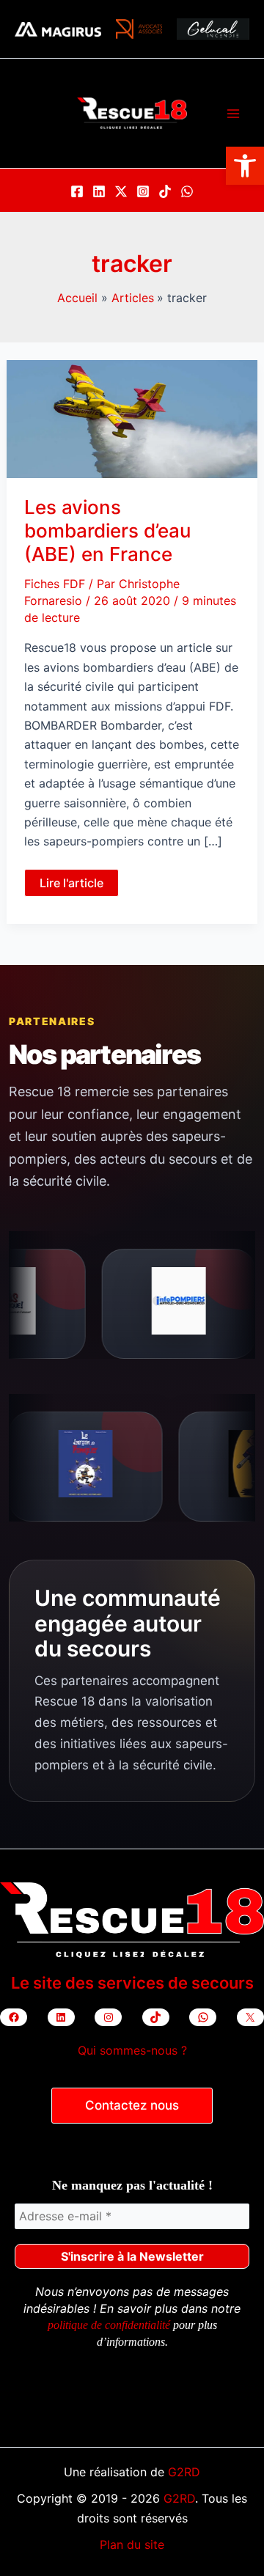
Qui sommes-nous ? (132, 2050)
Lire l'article (74, 886)
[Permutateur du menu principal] (233, 114)
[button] (245, 166)
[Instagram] (143, 191)
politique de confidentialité (109, 2325)
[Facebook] (77, 191)
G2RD (184, 2472)
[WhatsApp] (187, 191)
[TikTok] (165, 191)
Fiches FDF (55, 584)
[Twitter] (121, 191)
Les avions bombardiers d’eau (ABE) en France (107, 531)
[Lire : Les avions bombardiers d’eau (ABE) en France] (132, 418)
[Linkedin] (99, 191)
